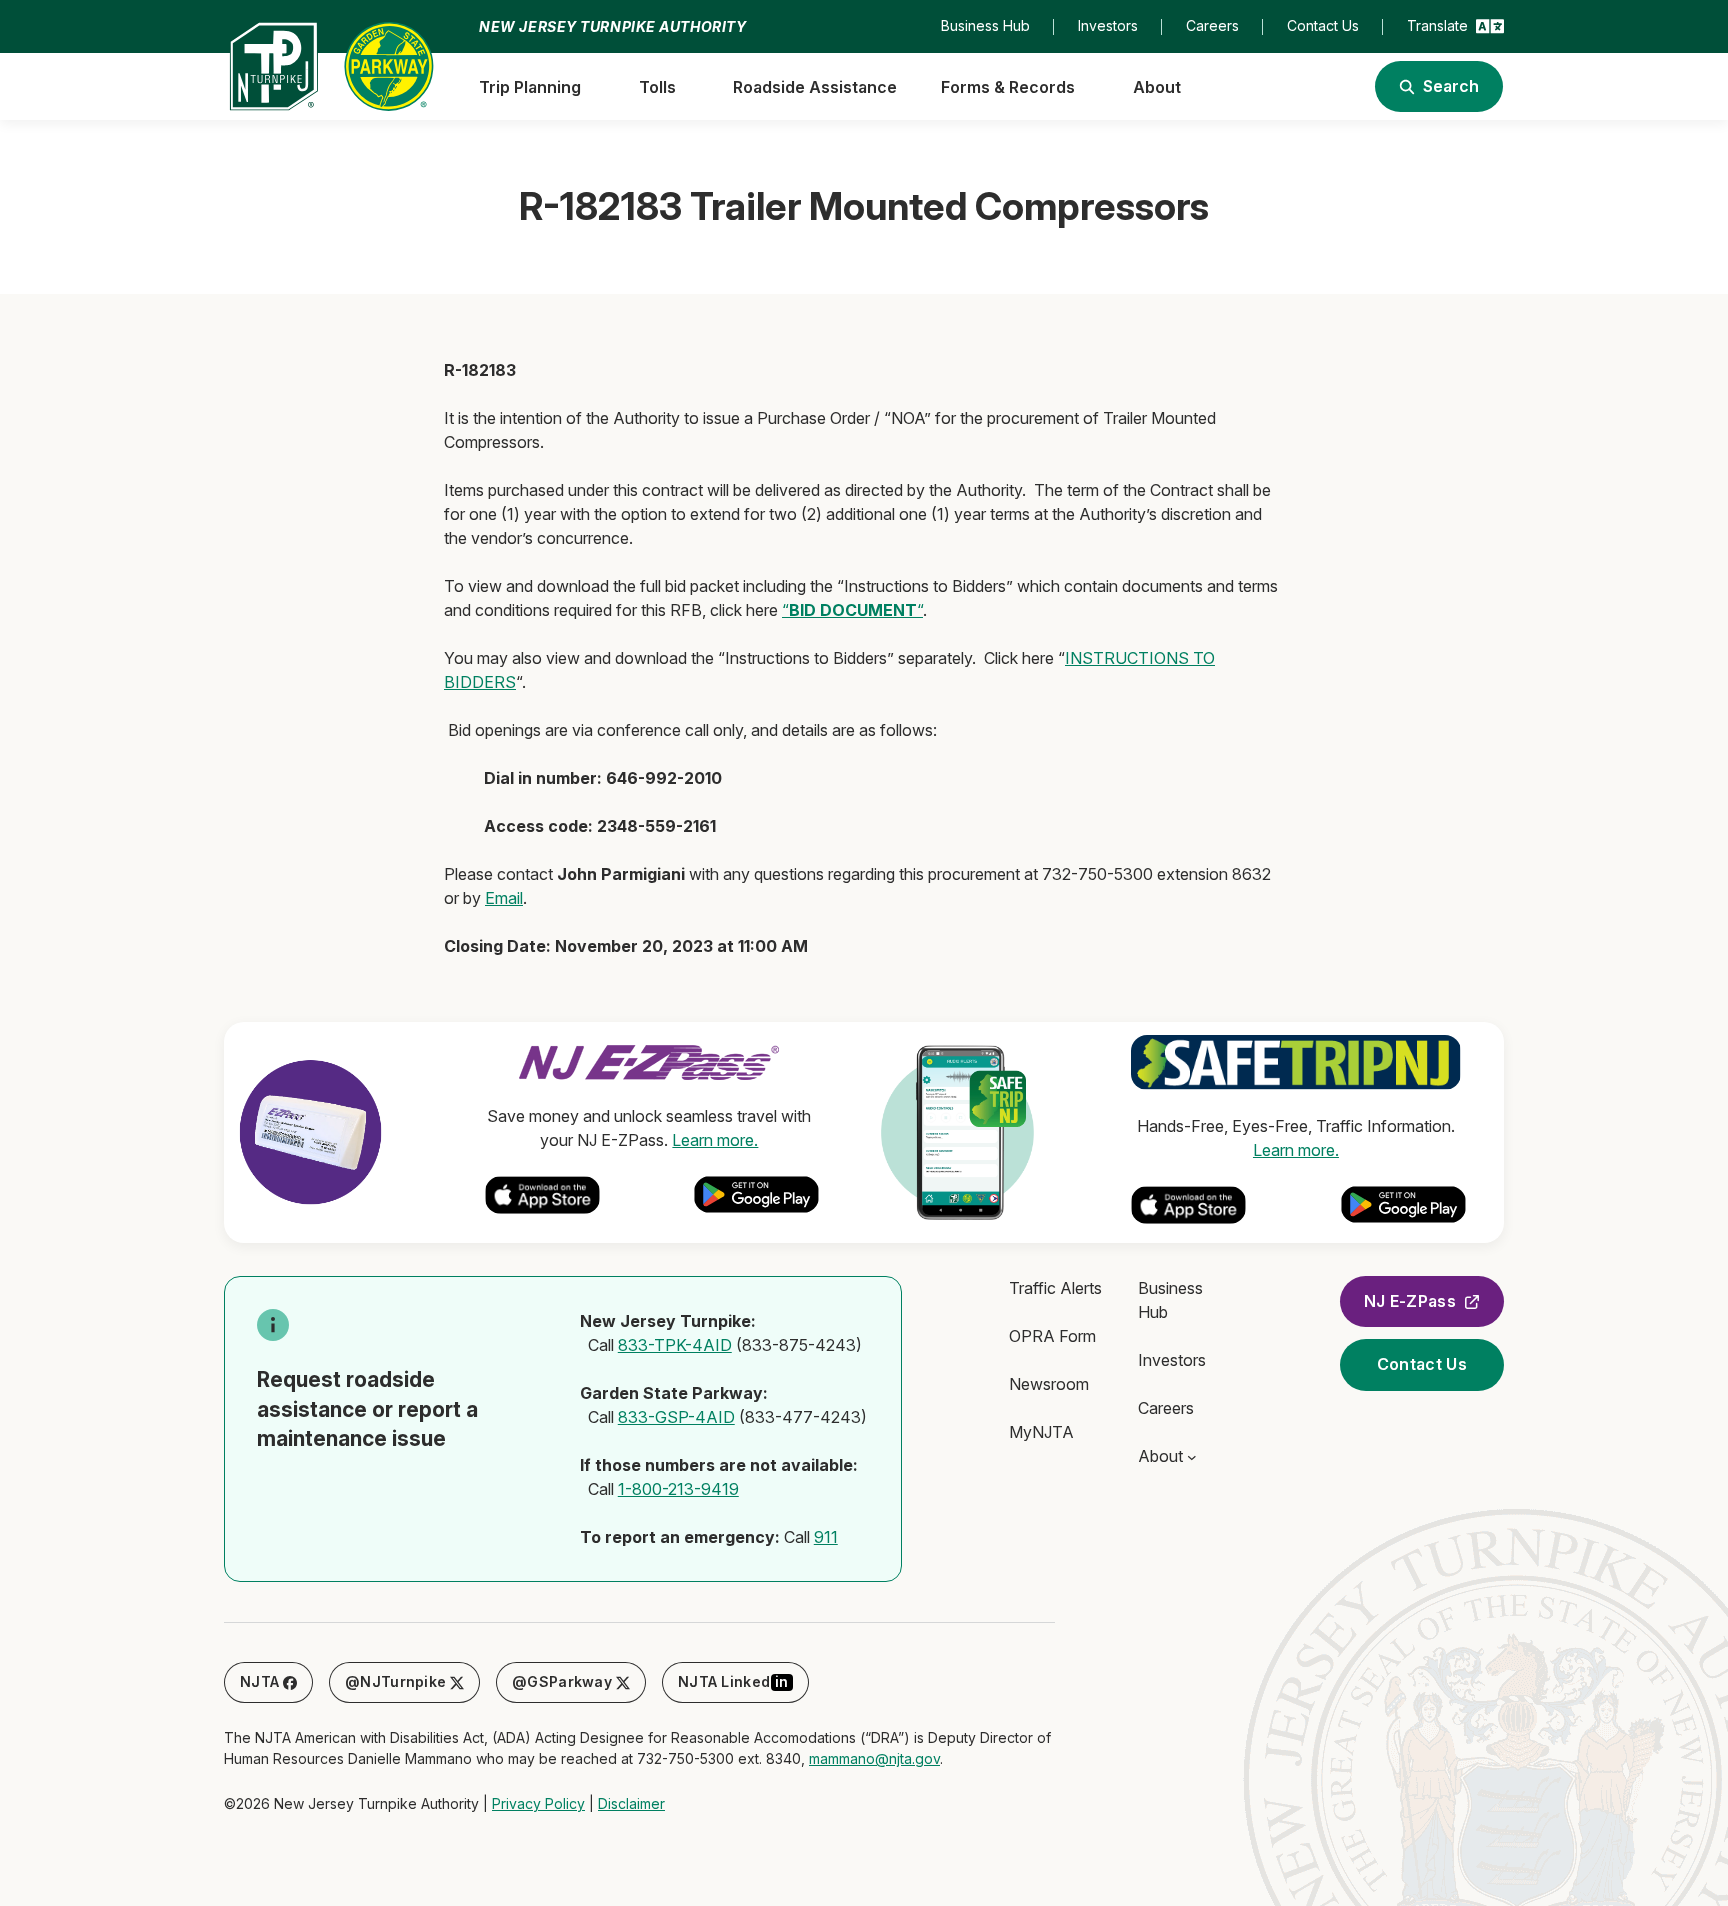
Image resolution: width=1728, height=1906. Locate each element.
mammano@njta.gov (874, 1758)
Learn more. (715, 1140)
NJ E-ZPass (1410, 1301)
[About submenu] (1192, 1456)
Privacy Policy (538, 1803)
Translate (1437, 25)
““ (852, 610)
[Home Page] (331, 66)
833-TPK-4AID (675, 1345)
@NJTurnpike (395, 1681)
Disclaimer (631, 1803)
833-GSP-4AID (676, 1417)
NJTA (259, 1681)
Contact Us (1422, 1364)
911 (826, 1537)
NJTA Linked (733, 1681)
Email (504, 898)
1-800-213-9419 (678, 1489)
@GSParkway (562, 1681)
